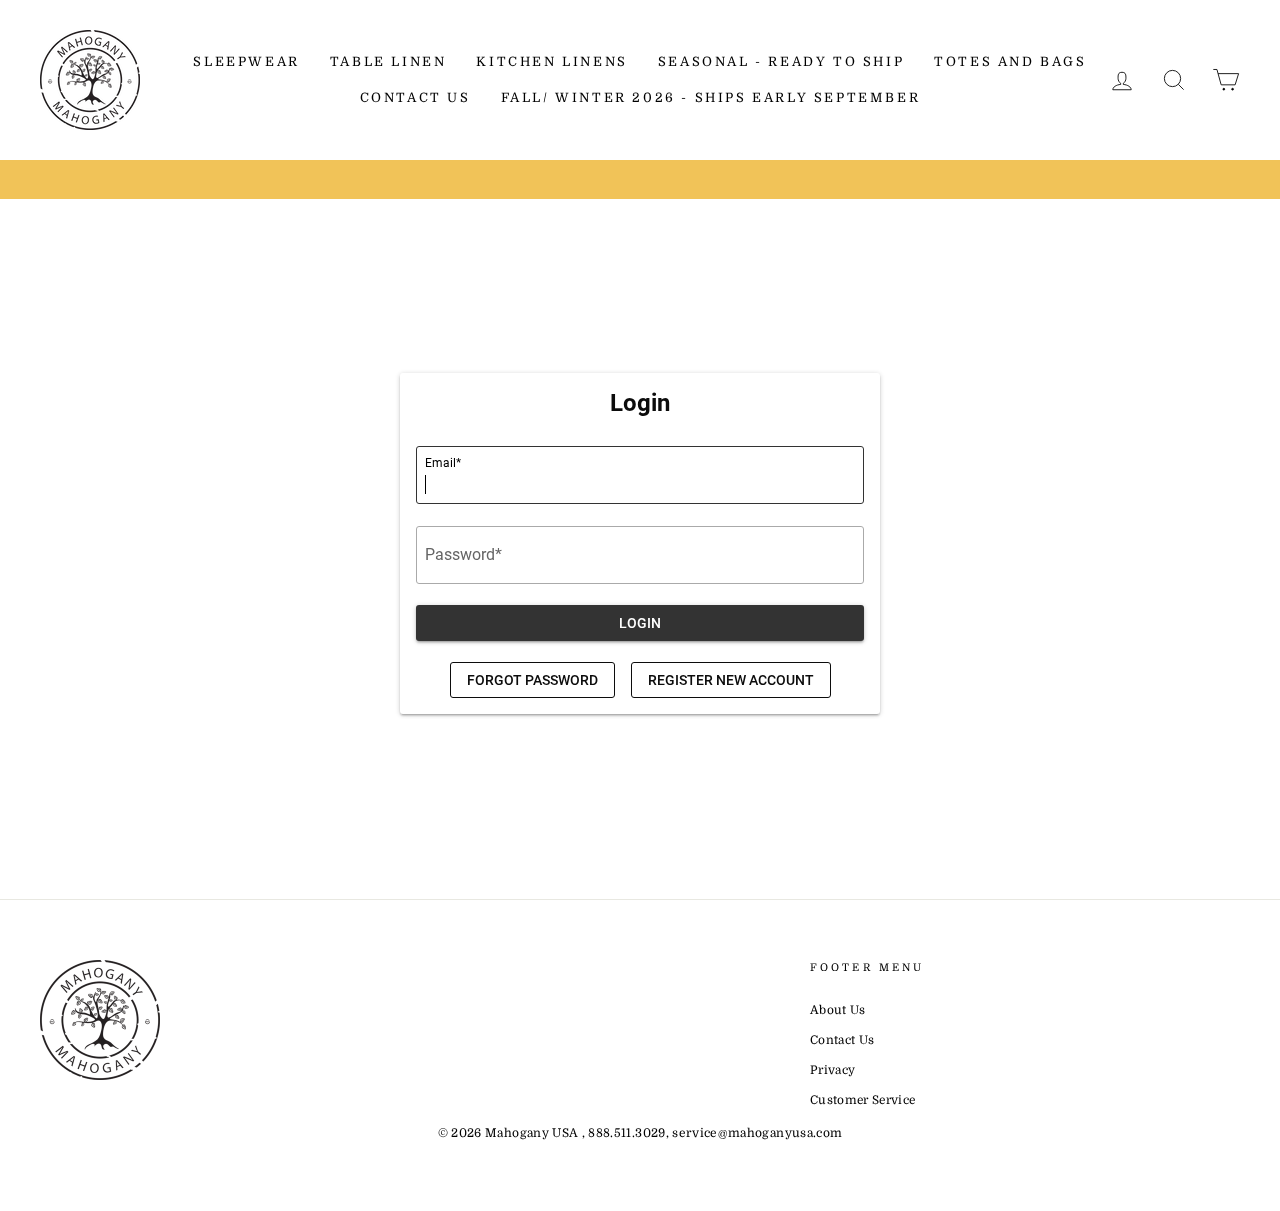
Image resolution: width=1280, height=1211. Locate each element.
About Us (838, 1010)
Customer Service (863, 1100)
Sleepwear (246, 61)
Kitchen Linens (551, 61)
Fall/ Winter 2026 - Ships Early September (711, 97)
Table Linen (388, 61)
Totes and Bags (1010, 61)
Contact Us (415, 97)
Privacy (832, 1070)
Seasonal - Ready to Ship (781, 61)
